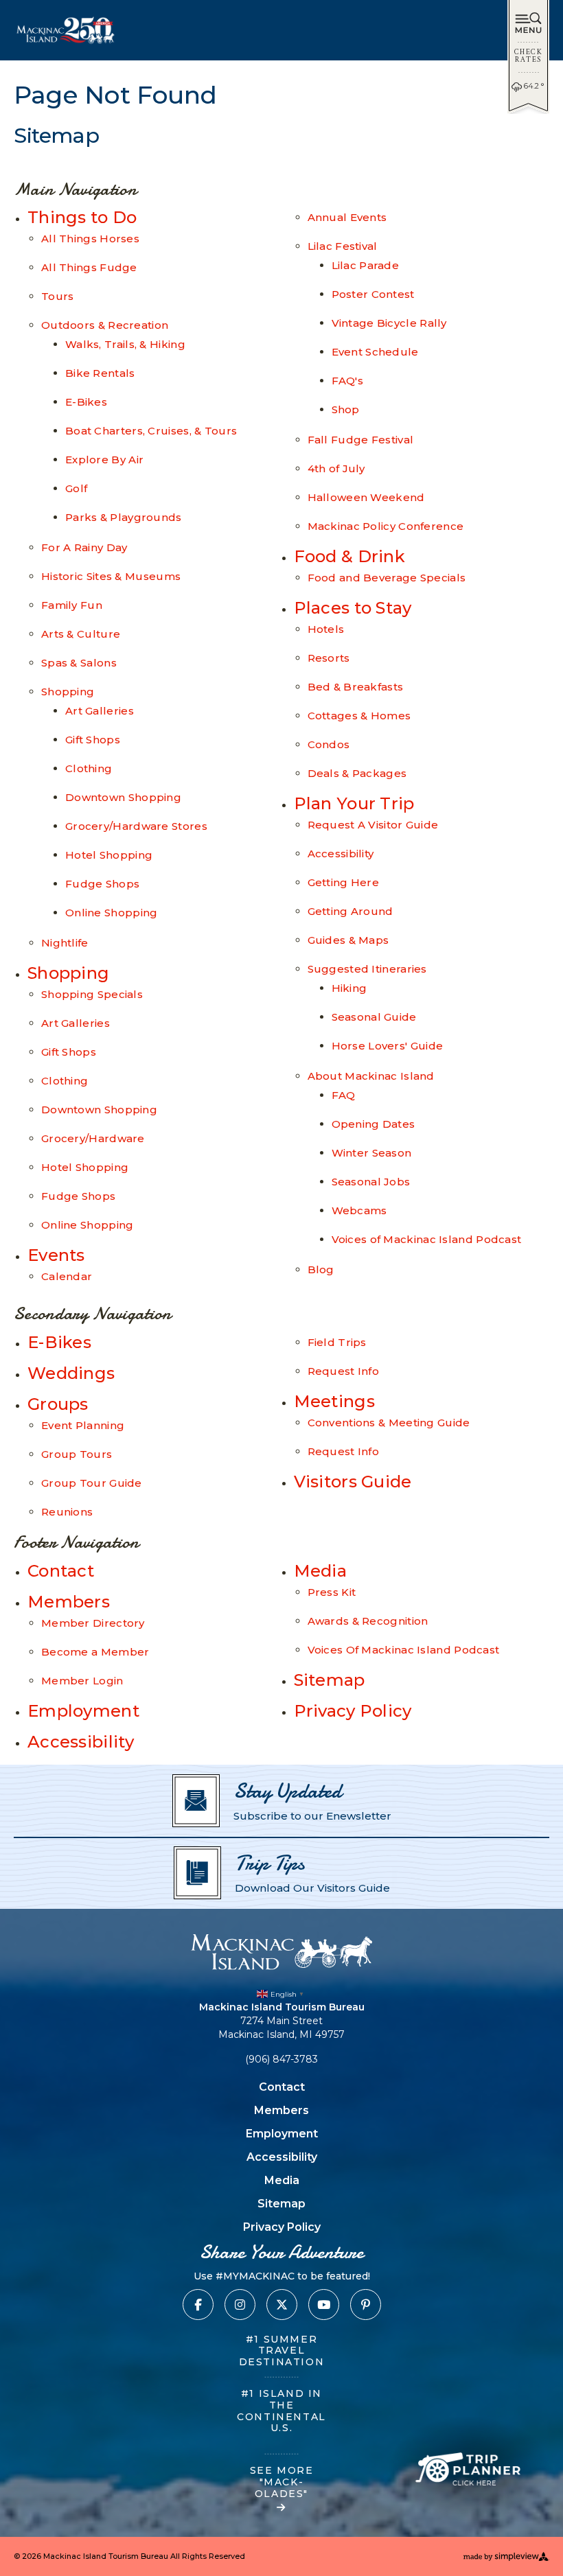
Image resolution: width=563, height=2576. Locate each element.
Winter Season (372, 1153)
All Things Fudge (89, 267)
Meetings (334, 1401)
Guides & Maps (348, 940)
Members (69, 1602)
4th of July (336, 468)
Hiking (349, 988)
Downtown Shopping (123, 797)
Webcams (359, 1210)
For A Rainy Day (84, 547)
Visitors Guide (353, 1482)
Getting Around (351, 911)
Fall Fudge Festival (361, 440)
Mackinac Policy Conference (386, 526)
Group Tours (77, 1454)
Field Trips (337, 1342)
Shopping (68, 692)
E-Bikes (86, 402)
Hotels (326, 629)
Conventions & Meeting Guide (389, 1423)
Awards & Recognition (368, 1621)
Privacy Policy (353, 1711)
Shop (346, 409)
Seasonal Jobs (371, 1182)
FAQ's (348, 381)
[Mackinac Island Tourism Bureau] (281, 1952)
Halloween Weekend (366, 497)
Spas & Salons (79, 663)
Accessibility (341, 854)
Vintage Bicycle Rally (389, 323)
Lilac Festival (343, 246)
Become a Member (95, 1652)
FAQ (344, 1095)
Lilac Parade (366, 265)
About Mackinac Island (371, 1076)
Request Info (344, 1371)
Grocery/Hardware (93, 1138)
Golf (76, 488)
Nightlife (65, 943)
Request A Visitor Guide (373, 825)
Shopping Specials (92, 994)
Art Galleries (100, 711)
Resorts (329, 658)
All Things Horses (90, 239)
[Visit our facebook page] (198, 2305)
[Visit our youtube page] (324, 2305)
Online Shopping (112, 913)
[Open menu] (528, 24)
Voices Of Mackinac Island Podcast (404, 1650)
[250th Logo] (66, 30)
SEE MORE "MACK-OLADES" (282, 2482)
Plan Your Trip (354, 803)
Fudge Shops (102, 884)
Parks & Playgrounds (124, 517)
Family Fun (72, 605)
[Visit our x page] (282, 2305)
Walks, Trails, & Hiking (125, 344)
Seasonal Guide (374, 1017)
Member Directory (93, 1623)
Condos (329, 744)
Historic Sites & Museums (111, 576)
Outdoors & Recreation (105, 325)
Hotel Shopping (109, 855)
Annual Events (347, 217)
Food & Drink (350, 556)
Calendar (67, 1276)
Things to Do (82, 217)
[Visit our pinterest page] (366, 2305)
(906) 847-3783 (281, 2059)
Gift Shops (93, 740)
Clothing (89, 768)
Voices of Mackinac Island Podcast (427, 1239)
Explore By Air (104, 460)
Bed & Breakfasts (356, 687)
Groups (58, 1404)
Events (56, 1255)
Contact (61, 1571)
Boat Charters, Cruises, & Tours (151, 431)
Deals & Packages (357, 773)
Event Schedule (375, 352)
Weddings (71, 1373)
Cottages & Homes (359, 716)
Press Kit (332, 1592)
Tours (58, 296)
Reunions (67, 1512)
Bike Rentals (100, 373)
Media (321, 1571)
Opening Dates (374, 1124)
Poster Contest (373, 294)
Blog (321, 1269)
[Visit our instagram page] (240, 2305)
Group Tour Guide (92, 1483)
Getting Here (344, 882)
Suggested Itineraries (367, 969)
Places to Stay (353, 608)
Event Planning (83, 1425)
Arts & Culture (81, 634)
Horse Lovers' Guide (388, 1046)
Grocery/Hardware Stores (136, 826)
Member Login (82, 1681)
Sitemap (330, 1680)
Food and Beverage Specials (387, 578)
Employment (83, 1711)
